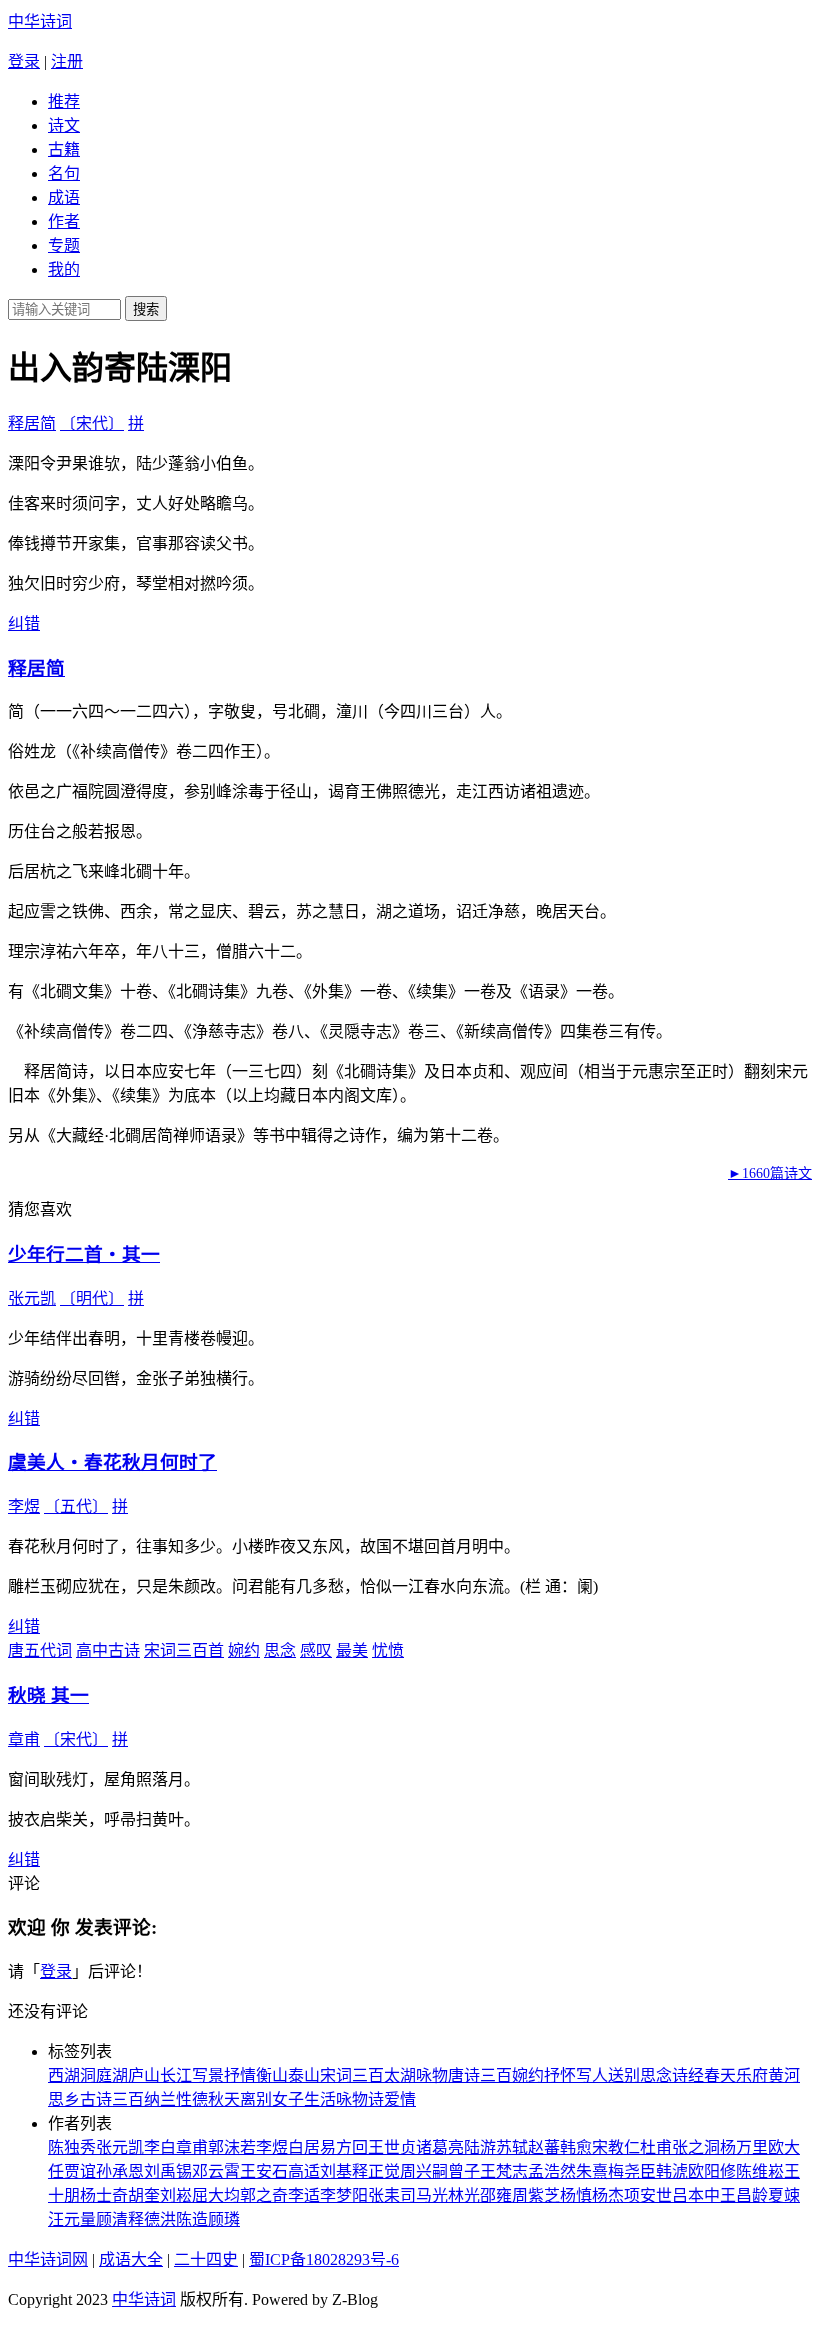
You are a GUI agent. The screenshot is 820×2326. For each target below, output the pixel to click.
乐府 (752, 2075)
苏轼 (512, 2147)
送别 (624, 2075)
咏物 (432, 2075)
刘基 (336, 2171)
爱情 (400, 2099)
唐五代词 (40, 1650)
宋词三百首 (184, 1650)
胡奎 (144, 2195)
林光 (464, 2195)
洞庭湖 (104, 2075)
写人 (592, 2075)
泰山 (304, 2075)
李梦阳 (344, 2195)
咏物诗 (360, 2099)
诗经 (688, 2075)
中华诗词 (40, 21)
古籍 (64, 149)
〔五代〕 (76, 1506)
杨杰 (608, 2195)
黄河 (784, 2075)
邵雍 (496, 2195)
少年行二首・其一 (84, 1254)
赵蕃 (544, 2147)
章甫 (24, 1739)
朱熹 (592, 2171)
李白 (160, 2147)
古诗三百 (112, 2099)
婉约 (244, 1650)
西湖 (64, 2075)
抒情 (240, 2075)
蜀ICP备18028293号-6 (324, 2259)
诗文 (64, 125)
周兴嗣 (424, 2171)
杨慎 (576, 2195)
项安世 (648, 2195)
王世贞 (392, 2147)
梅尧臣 (632, 2171)
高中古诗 (108, 1650)
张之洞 (696, 2147)
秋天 (224, 2099)
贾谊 (80, 2171)
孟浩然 (552, 2171)
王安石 (264, 2171)
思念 (280, 1650)
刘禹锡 (168, 2171)
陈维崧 (760, 2171)
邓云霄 (216, 2171)
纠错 (24, 623)
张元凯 (32, 1298)
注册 (67, 61)
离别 (256, 2099)
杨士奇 (104, 2195)
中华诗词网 (48, 2259)
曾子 (464, 2171)
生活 (320, 2099)
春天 (720, 2075)
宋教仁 (616, 2147)
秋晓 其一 (48, 1695)
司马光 (424, 2195)
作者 (64, 221)
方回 (352, 2147)
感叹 (316, 1650)
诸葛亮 (440, 2147)
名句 (64, 173)
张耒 (384, 2195)
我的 (64, 269)
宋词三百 (352, 2075)
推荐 (64, 101)
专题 (64, 245)
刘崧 (176, 2195)
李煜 (24, 1506)
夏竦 (784, 2195)
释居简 (32, 423)
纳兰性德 (176, 2099)
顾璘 (224, 2219)
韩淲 (672, 2171)
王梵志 (504, 2171)
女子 (288, 2099)
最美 (352, 1650)
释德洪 (152, 2219)
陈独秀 (72, 2147)
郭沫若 (232, 2147)
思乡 (64, 2099)
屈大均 (216, 2195)
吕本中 (696, 2195)
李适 (304, 2195)
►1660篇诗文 (770, 1173)
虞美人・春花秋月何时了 (112, 1462)
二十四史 (206, 2259)
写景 (208, 2075)
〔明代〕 (92, 1298)
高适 (304, 2171)
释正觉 (376, 2171)
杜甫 (656, 2147)
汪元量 (72, 2219)
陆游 (480, 2147)
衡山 (272, 2075)
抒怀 (560, 2075)
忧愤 (388, 1650)
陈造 (192, 2219)
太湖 (400, 2075)
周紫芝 (536, 2195)
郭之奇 (264, 2195)
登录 (24, 61)
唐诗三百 (480, 2075)
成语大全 (131, 2259)
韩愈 (576, 2147)
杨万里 (744, 2147)
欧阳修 (712, 2171)
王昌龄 (744, 2195)
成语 (64, 197)
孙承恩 (120, 2171)
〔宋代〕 (92, 423)
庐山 (144, 2075)
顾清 (112, 2219)
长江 (176, 2075)
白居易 (312, 2147)
